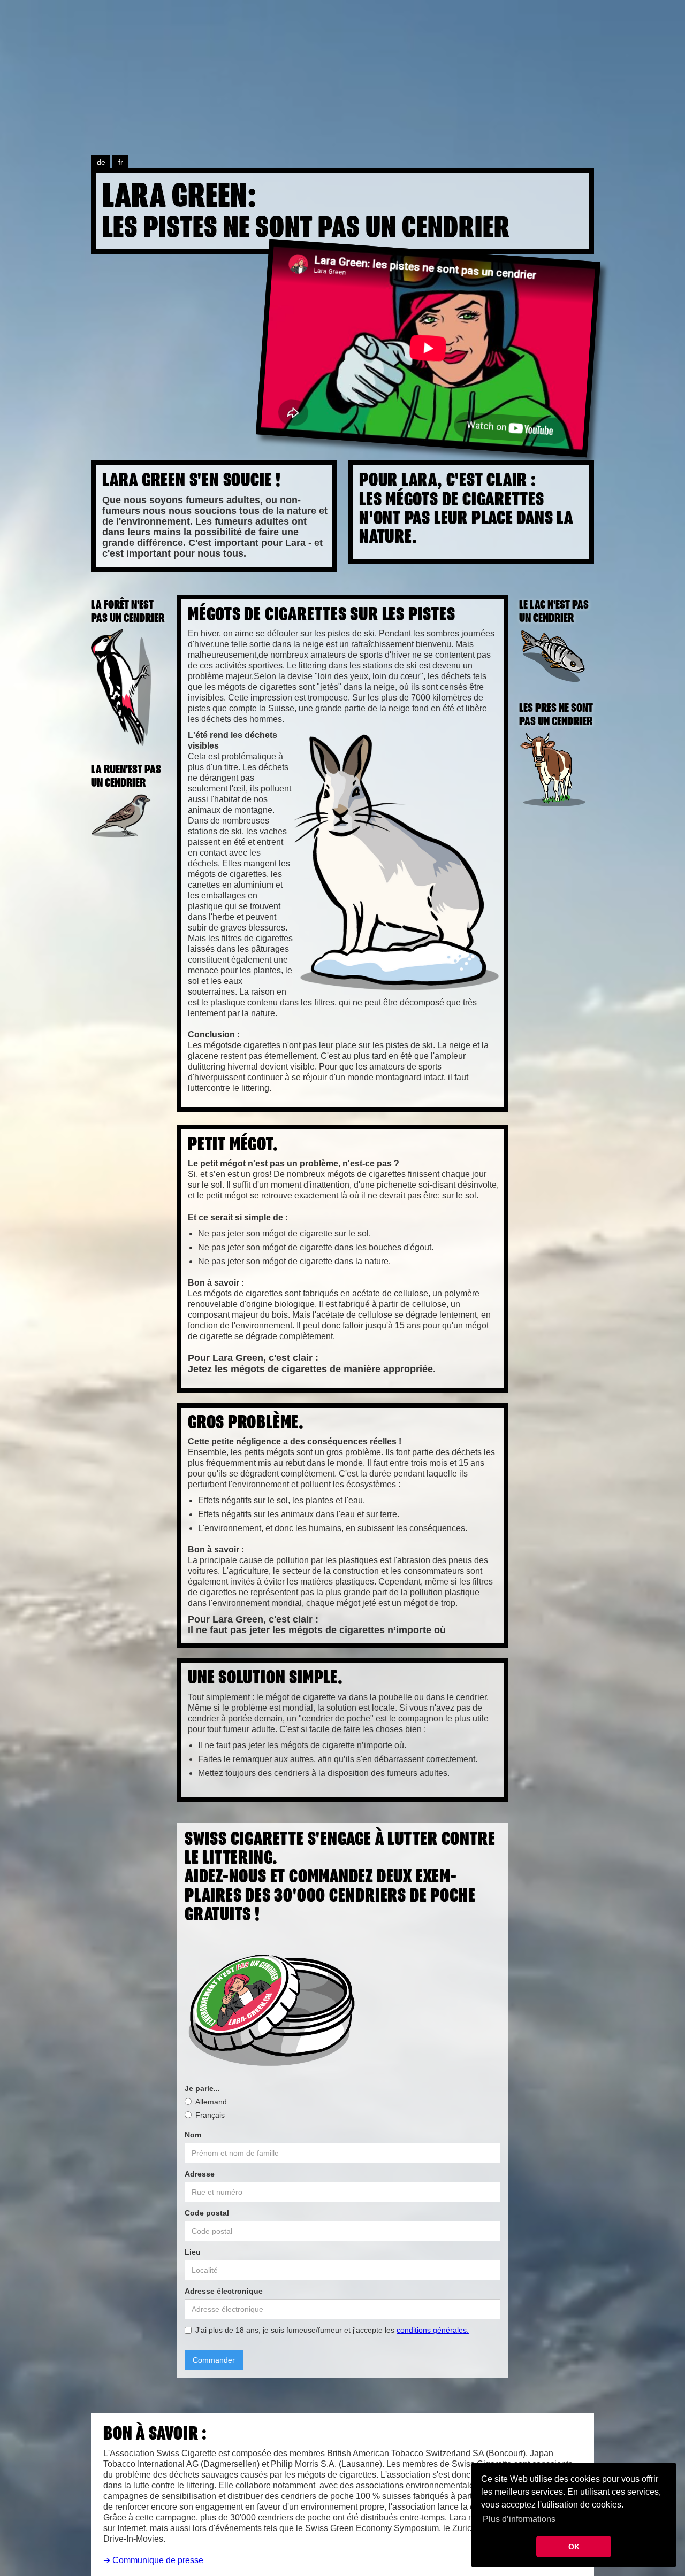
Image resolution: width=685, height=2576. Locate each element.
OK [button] (574, 2547)
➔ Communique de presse (153, 2560)
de (101, 162)
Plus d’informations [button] (519, 2519)
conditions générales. (433, 2330)
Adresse (200, 2174)
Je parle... (202, 2088)
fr (121, 162)
